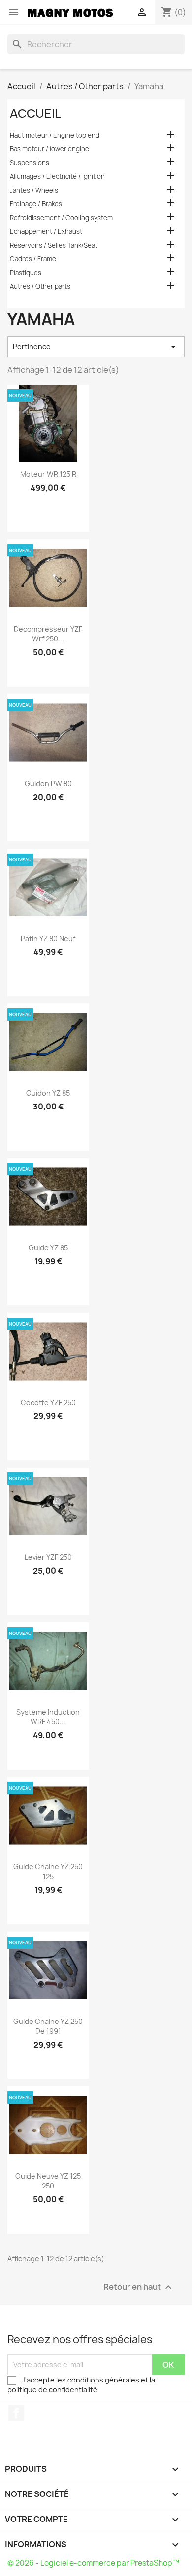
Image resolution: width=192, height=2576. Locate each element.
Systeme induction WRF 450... (48, 1717)
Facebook (16, 2413)
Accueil (35, 113)
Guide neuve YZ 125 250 (48, 2181)
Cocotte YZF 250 (48, 1402)
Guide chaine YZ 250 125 (48, 1871)
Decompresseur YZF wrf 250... (48, 634)
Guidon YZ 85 (48, 1093)
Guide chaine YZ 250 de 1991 (48, 2026)
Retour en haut (139, 2287)
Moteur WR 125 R (48, 474)
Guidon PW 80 (48, 784)
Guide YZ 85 (48, 1248)
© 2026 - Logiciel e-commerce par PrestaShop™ (93, 2563)
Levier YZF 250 (48, 1557)
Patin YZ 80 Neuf (48, 938)
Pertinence (96, 347)
